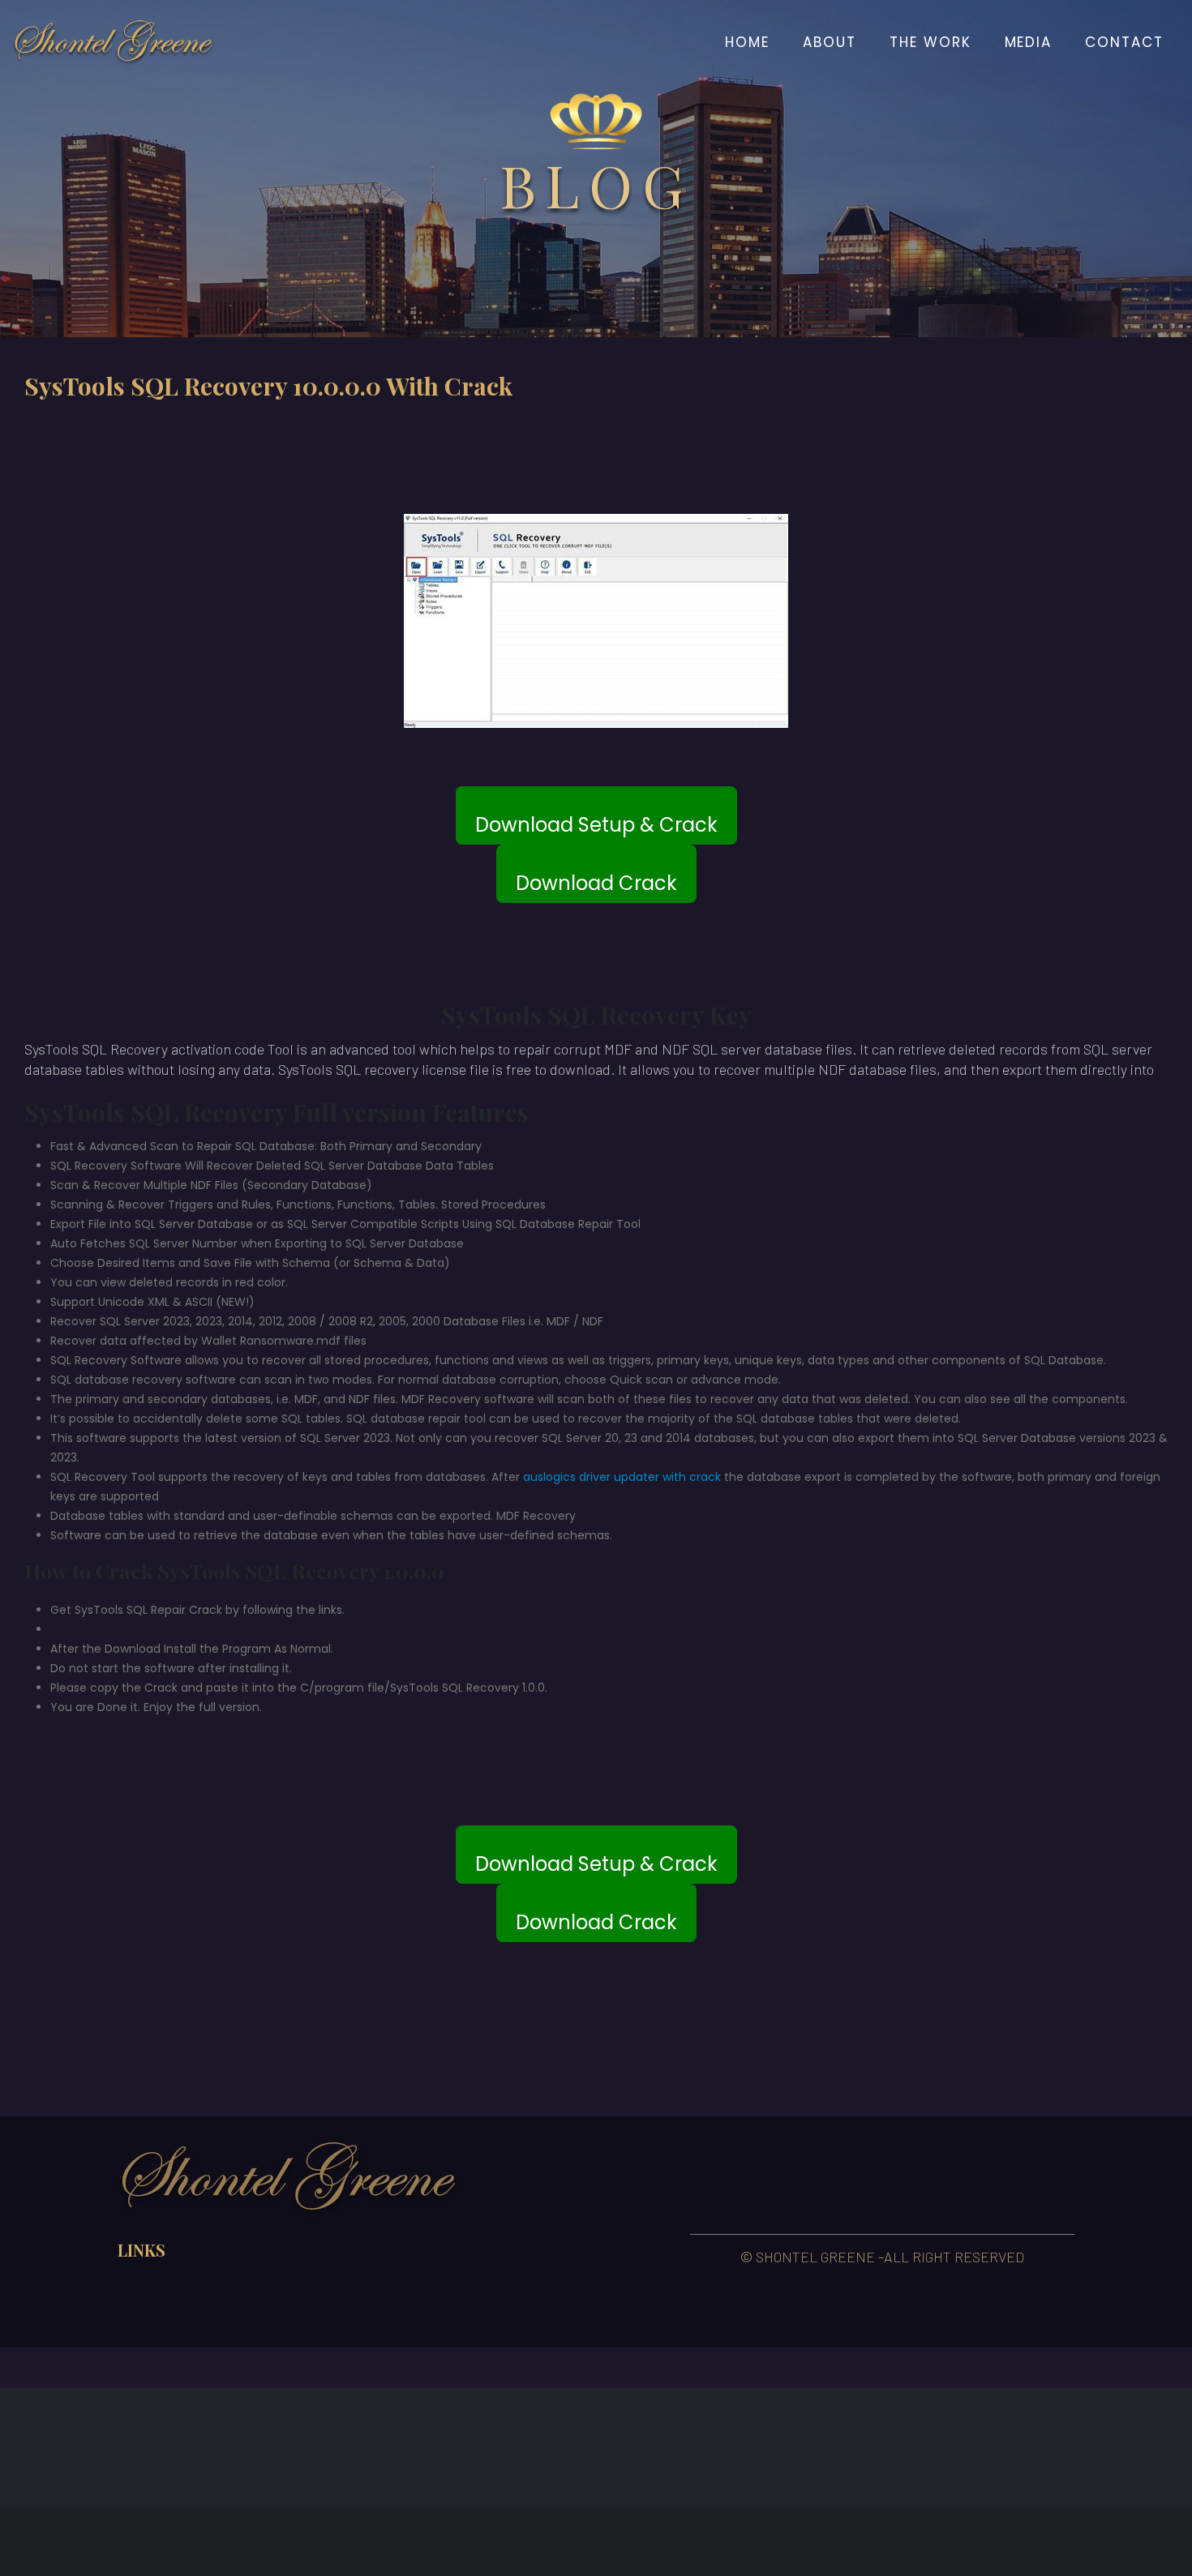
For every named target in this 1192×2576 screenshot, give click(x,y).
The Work (930, 42)
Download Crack (596, 883)
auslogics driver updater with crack (622, 1477)
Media (1029, 42)
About (830, 42)
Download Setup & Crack (596, 825)
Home (747, 42)
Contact (1124, 42)
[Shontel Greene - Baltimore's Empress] (114, 42)
